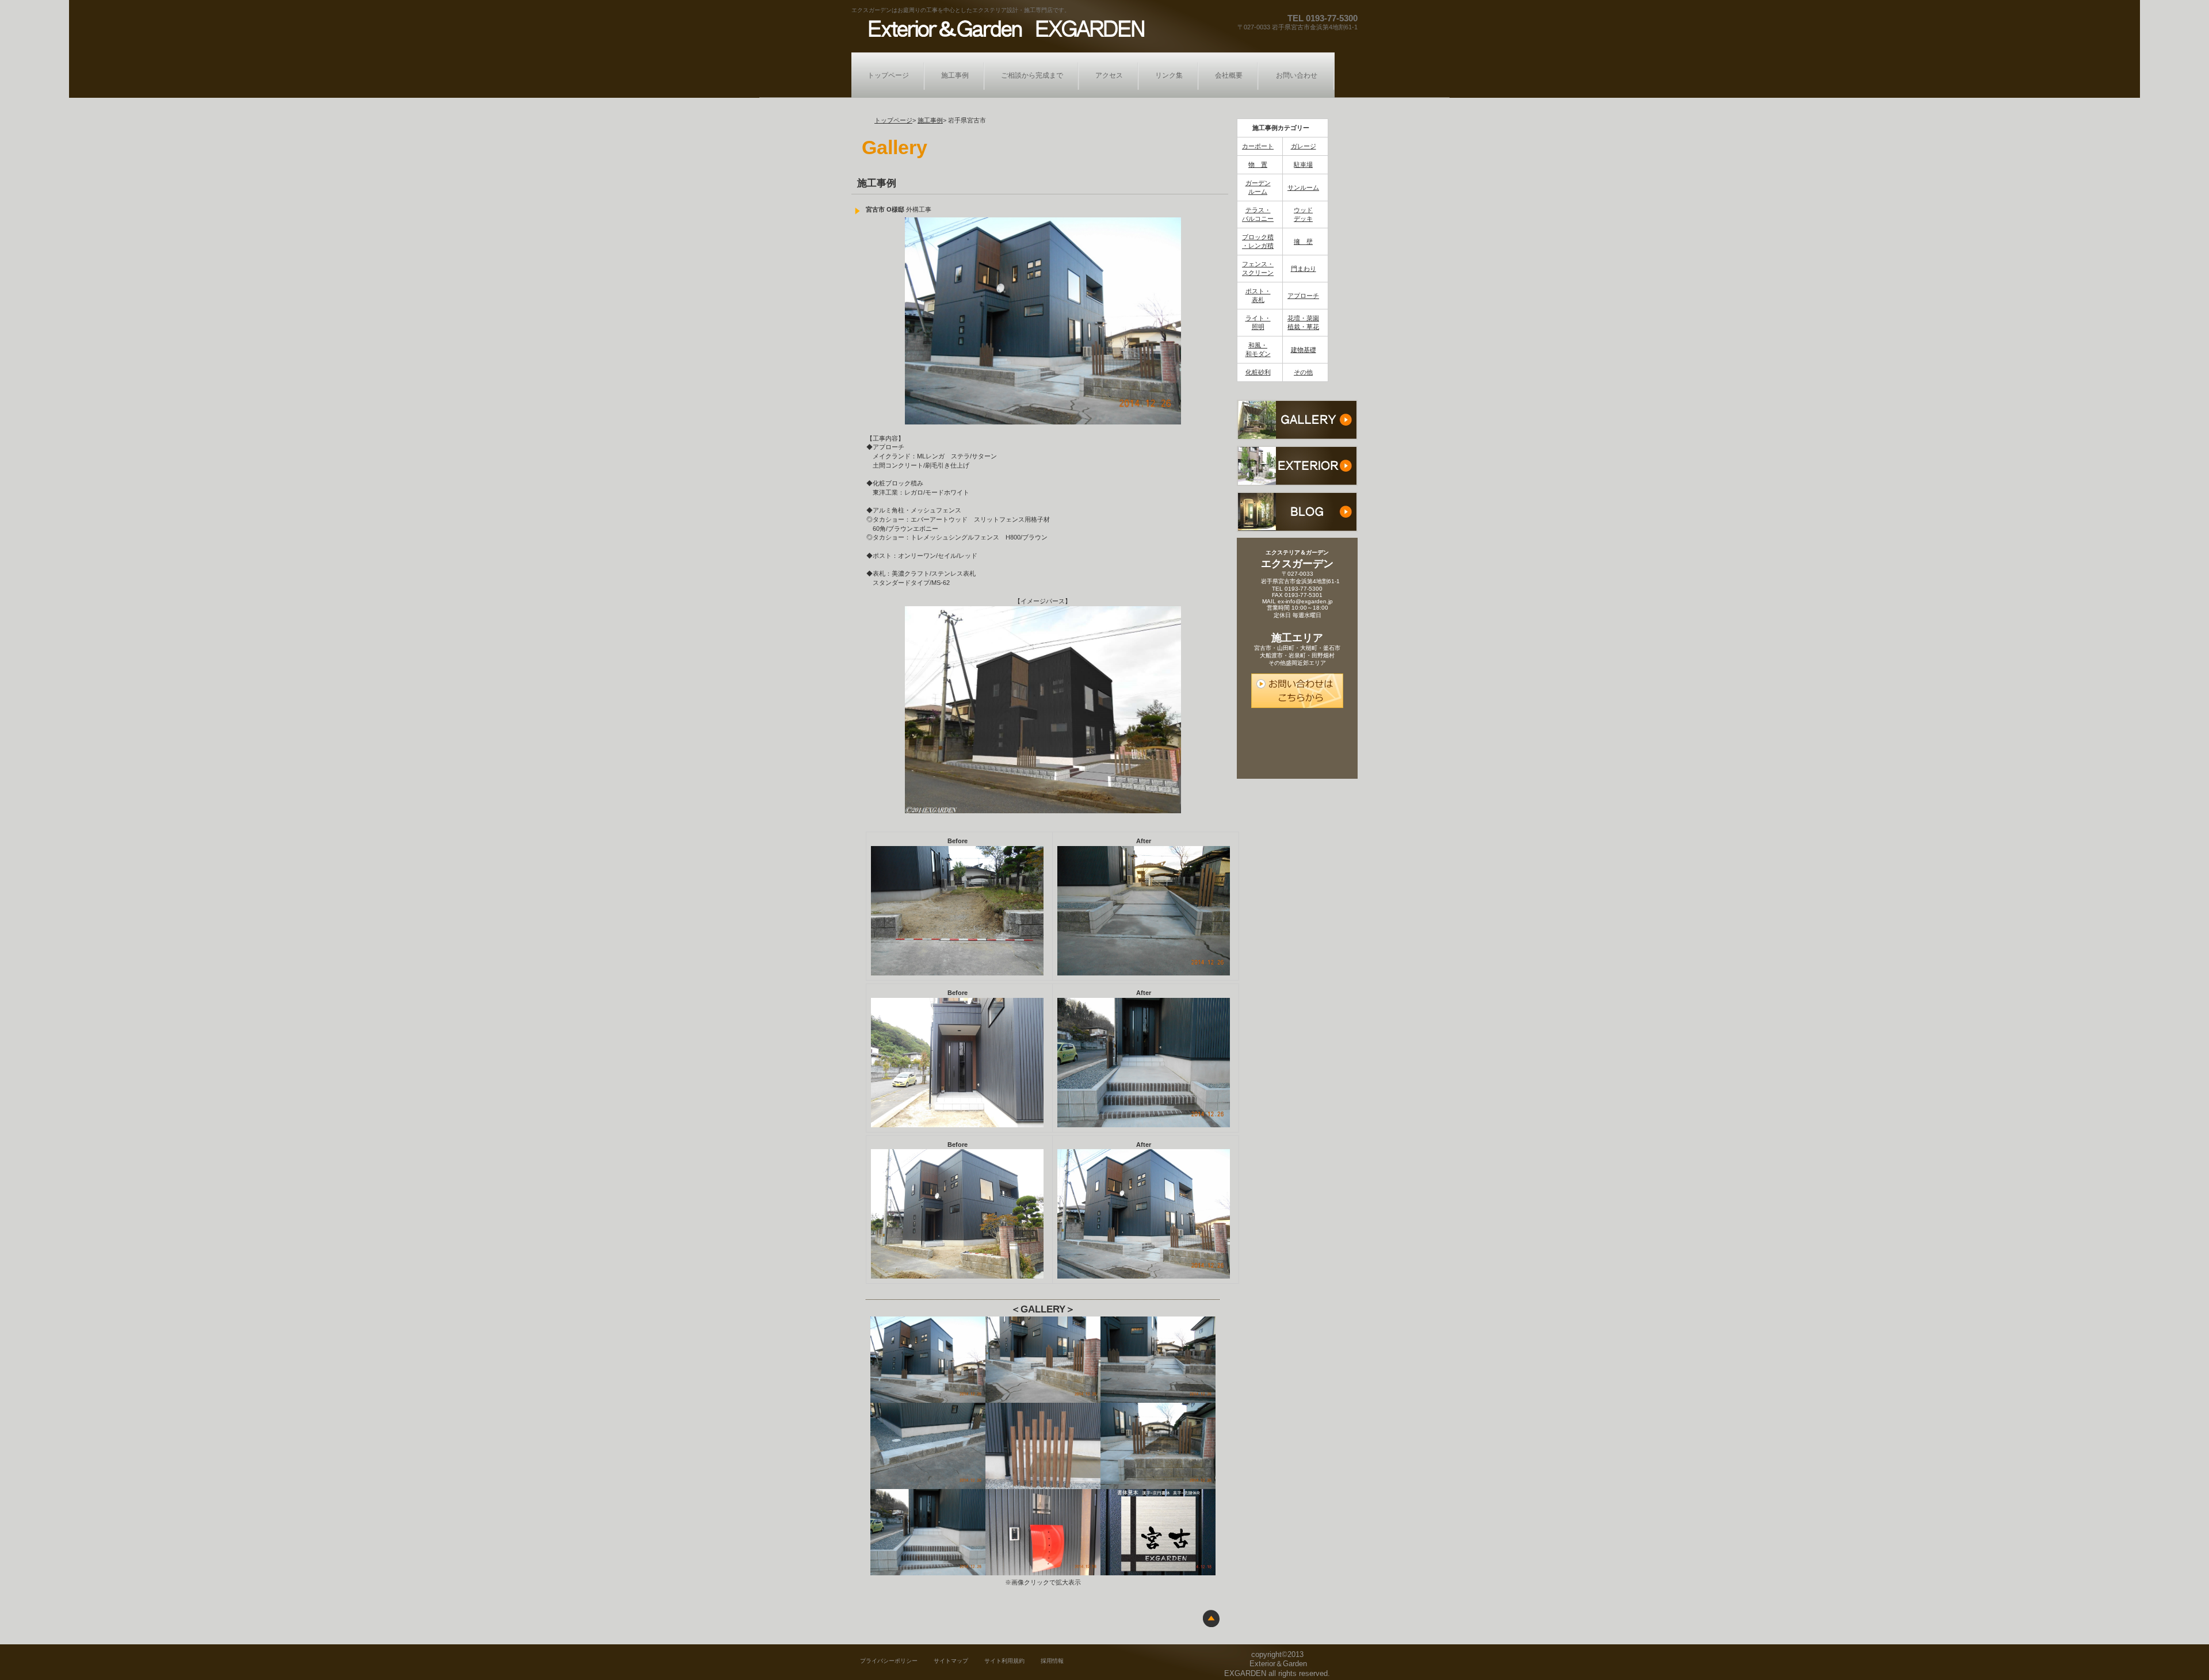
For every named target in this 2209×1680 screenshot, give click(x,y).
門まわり (1304, 269)
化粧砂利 (1258, 372)
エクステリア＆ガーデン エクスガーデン (1003, 28)
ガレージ (1304, 146)
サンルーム (1303, 187)
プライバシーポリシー (889, 1661)
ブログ (1297, 512)
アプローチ (1303, 296)
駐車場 (1303, 164)
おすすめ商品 (1297, 466)
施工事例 (930, 120)
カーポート (1258, 146)
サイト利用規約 (1004, 1661)
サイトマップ (951, 1661)
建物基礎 (1304, 350)
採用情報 (1052, 1661)
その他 (1303, 372)
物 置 (1258, 164)
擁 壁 (1303, 242)
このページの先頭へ (1211, 1618)
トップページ (893, 120)
